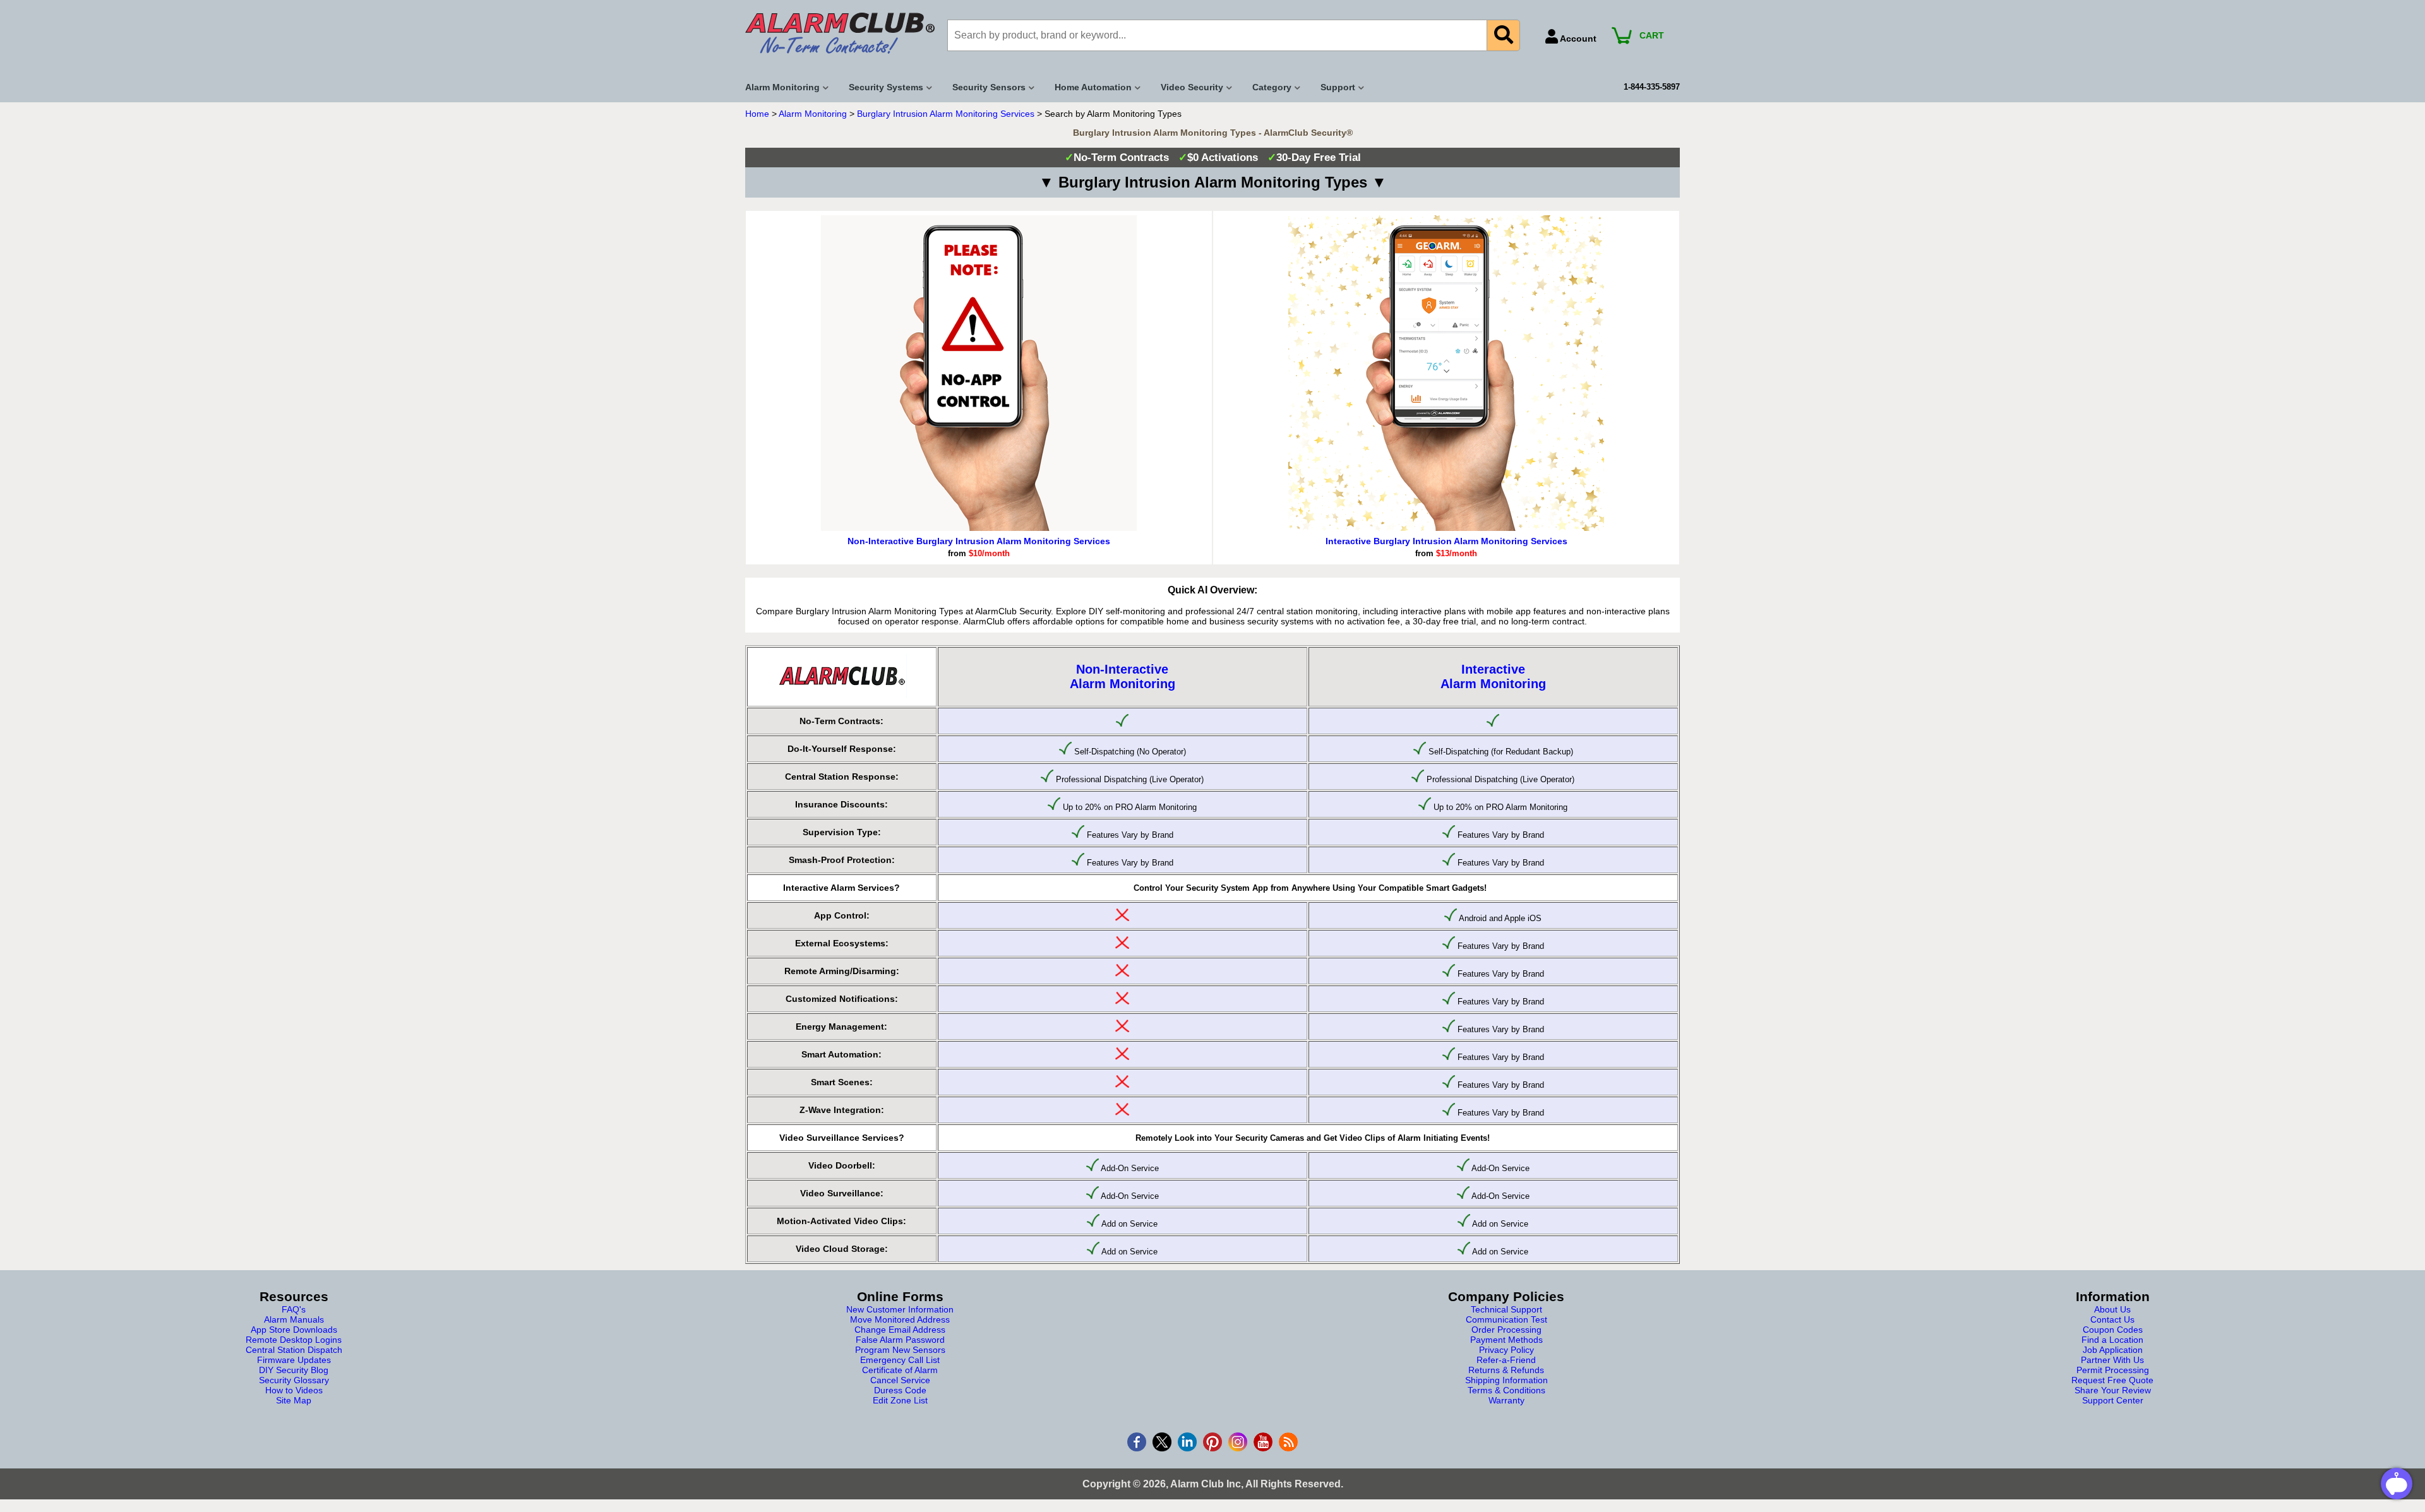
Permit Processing (2113, 1370)
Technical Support (1506, 1309)
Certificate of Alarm (900, 1370)
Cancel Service (900, 1380)
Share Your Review (2113, 1390)
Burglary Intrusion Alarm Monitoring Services (946, 114)
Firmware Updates (294, 1360)
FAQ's (294, 1309)
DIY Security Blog (294, 1370)
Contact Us (2112, 1319)
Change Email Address (900, 1330)
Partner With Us (2112, 1360)
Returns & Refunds (1506, 1370)
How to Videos (294, 1390)
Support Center (2113, 1400)
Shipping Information (1506, 1380)
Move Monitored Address (900, 1319)
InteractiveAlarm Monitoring (1493, 676)
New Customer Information (900, 1309)
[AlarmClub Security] (840, 33)
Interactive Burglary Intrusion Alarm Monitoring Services (1446, 541)
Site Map (294, 1400)
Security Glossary (294, 1380)
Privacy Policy (1506, 1350)
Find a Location (2112, 1340)
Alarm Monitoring (813, 114)
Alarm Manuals (294, 1319)
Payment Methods (1506, 1340)
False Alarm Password (900, 1340)
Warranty (1506, 1400)
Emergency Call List (900, 1360)
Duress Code (900, 1390)
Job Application (2113, 1350)
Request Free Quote (2112, 1380)
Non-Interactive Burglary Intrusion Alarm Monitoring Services (979, 541)
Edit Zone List (900, 1400)
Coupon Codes (2113, 1330)
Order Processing (1506, 1330)
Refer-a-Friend (1506, 1360)
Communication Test (1506, 1319)
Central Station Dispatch (294, 1350)
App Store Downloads (294, 1330)
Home (757, 114)
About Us (2112, 1309)
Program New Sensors (900, 1350)
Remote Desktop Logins (294, 1340)
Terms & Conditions (1506, 1390)
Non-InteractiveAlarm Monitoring (1123, 676)
